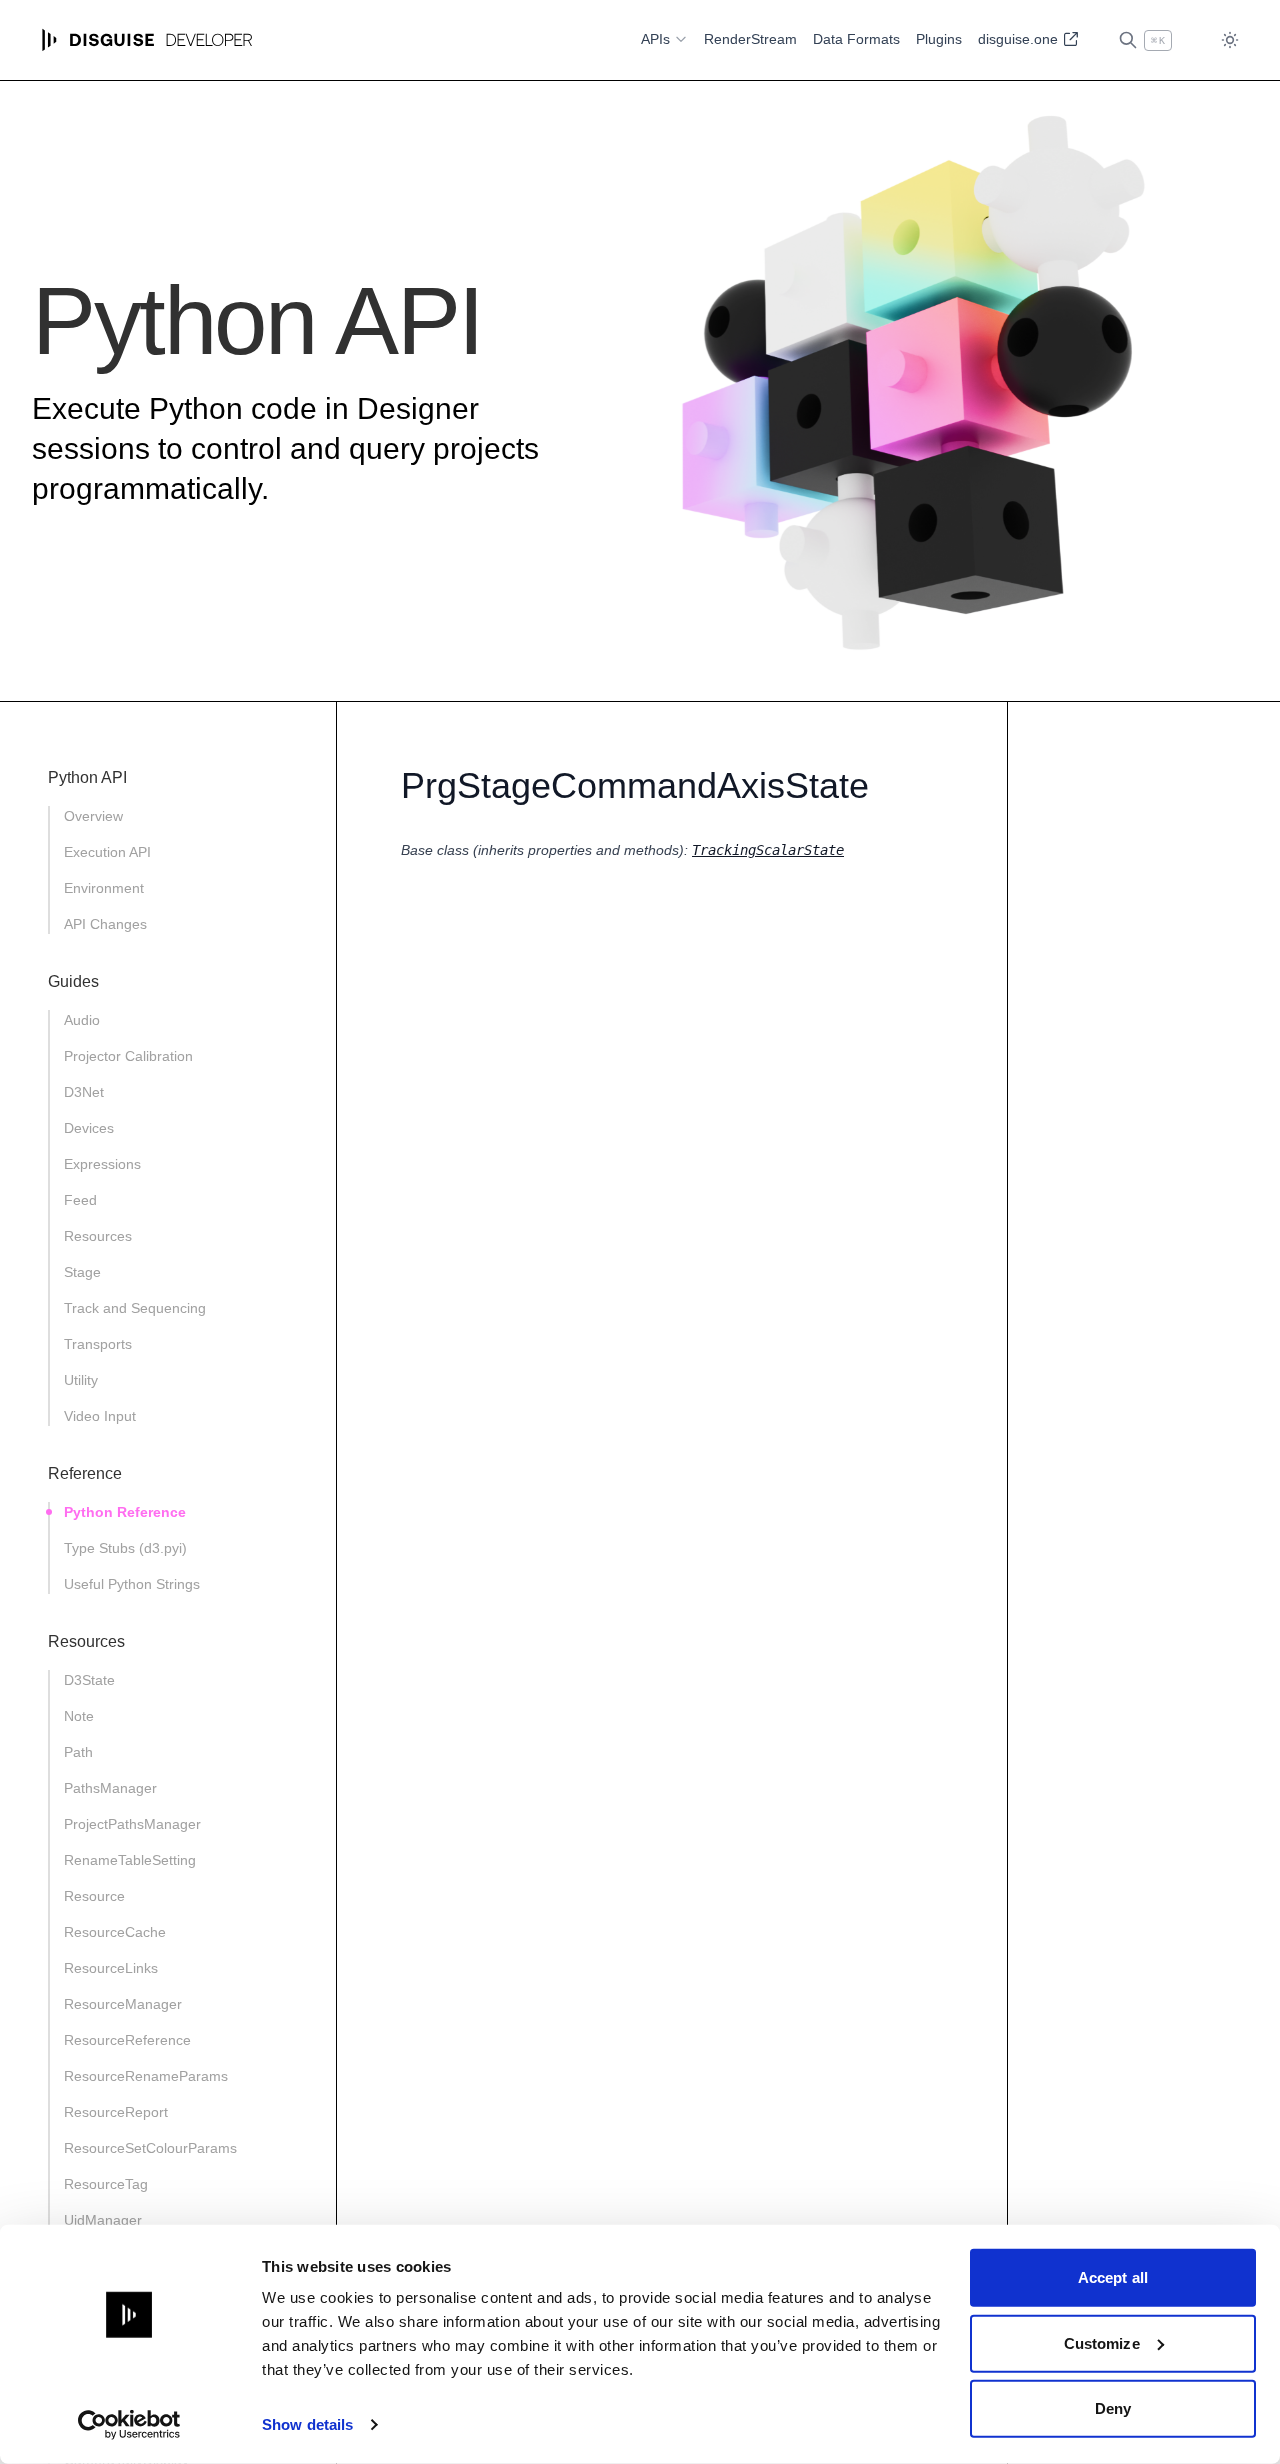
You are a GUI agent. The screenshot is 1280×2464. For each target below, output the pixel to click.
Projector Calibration (128, 1056)
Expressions (102, 1164)
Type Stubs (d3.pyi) (125, 1548)
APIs (655, 39)
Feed (80, 1200)
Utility (81, 1380)
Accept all (1113, 2277)
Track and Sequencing (135, 1308)
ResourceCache (115, 1932)
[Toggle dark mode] (1230, 40)
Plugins (939, 39)
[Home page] (147, 40)
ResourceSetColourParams (150, 2148)
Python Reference (125, 1512)
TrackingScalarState (768, 850)
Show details (307, 2424)
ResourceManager (123, 2004)
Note (79, 1716)
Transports (98, 1344)
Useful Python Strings (132, 1584)
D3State (89, 1680)
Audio (82, 1020)
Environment (104, 888)
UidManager (103, 2220)
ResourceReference (127, 2040)
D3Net (84, 1092)
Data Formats (856, 39)
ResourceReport (116, 2112)
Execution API (107, 852)
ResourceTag (106, 2184)
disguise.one (1020, 39)
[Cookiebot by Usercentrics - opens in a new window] (129, 2425)
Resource (94, 1896)
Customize (1102, 2342)
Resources (98, 1236)
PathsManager (110, 1788)
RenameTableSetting (130, 1860)
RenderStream (750, 39)
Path (78, 1752)
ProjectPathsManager (132, 1824)
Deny (1113, 2408)
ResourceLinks (111, 1968)
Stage (82, 1272)
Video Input (100, 1416)
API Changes (105, 924)
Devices (89, 1128)
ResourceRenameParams (146, 2076)
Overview (93, 816)
